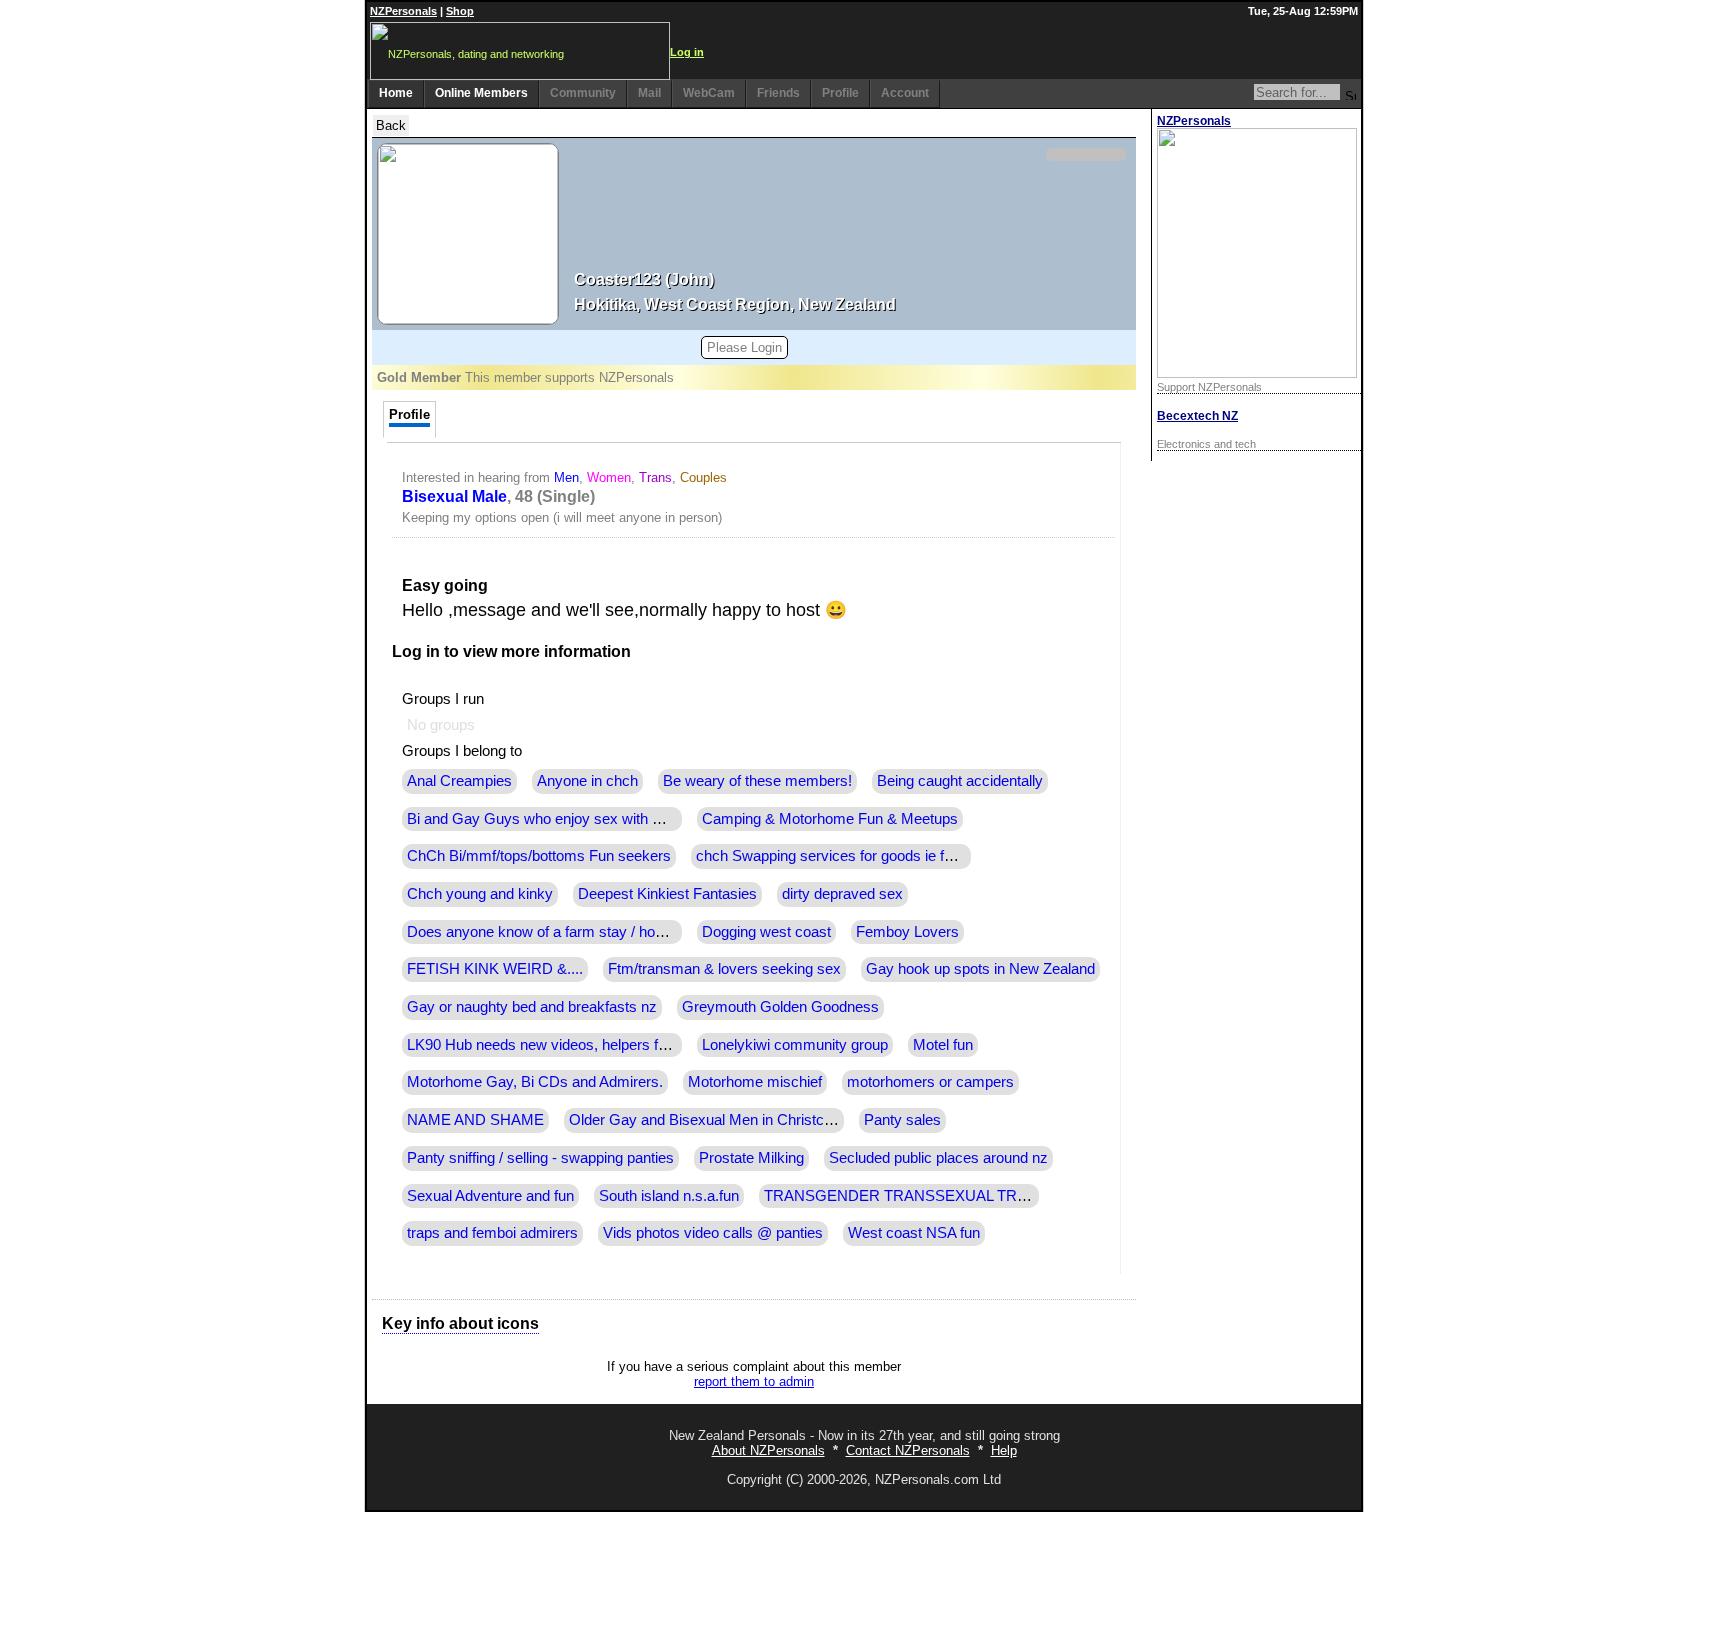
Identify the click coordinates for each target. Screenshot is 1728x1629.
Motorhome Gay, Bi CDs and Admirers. (535, 1082)
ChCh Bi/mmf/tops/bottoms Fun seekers (539, 856)
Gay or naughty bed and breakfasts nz (532, 1007)
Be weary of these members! (757, 781)
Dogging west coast (766, 932)
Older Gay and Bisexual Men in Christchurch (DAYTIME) (755, 1120)
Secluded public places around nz (938, 1158)
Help (1004, 1450)
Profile (840, 93)
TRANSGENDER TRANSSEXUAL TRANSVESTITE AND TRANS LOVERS (1014, 1196)
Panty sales (902, 1120)
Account (905, 93)
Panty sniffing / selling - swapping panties (540, 1158)
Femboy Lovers (907, 932)
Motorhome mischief (755, 1082)
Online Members (481, 93)
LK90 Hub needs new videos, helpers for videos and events (600, 1045)
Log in (687, 52)
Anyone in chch (587, 781)
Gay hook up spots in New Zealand (980, 969)
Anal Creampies (459, 781)
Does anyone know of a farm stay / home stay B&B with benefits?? (625, 932)
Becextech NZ (1197, 416)
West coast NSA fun (914, 1233)
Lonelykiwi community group (795, 1045)
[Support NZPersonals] (1257, 373)
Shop (460, 11)
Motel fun (943, 1045)
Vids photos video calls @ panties (713, 1233)
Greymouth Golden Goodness (780, 1007)
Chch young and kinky (480, 894)
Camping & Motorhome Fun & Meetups (830, 819)
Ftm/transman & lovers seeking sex (724, 969)
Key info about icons (460, 1323)
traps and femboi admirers (492, 1233)
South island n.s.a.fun (669, 1196)
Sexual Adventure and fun (490, 1196)
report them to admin (754, 1381)
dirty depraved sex (842, 894)
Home (396, 93)
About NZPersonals (768, 1450)
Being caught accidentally (960, 781)
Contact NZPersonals (908, 1450)
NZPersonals (403, 11)
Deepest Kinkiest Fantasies (667, 894)
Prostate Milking (751, 1158)
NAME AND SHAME (475, 1120)
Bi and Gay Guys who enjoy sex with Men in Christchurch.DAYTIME (630, 819)
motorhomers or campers (930, 1082)
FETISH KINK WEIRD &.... (495, 969)
